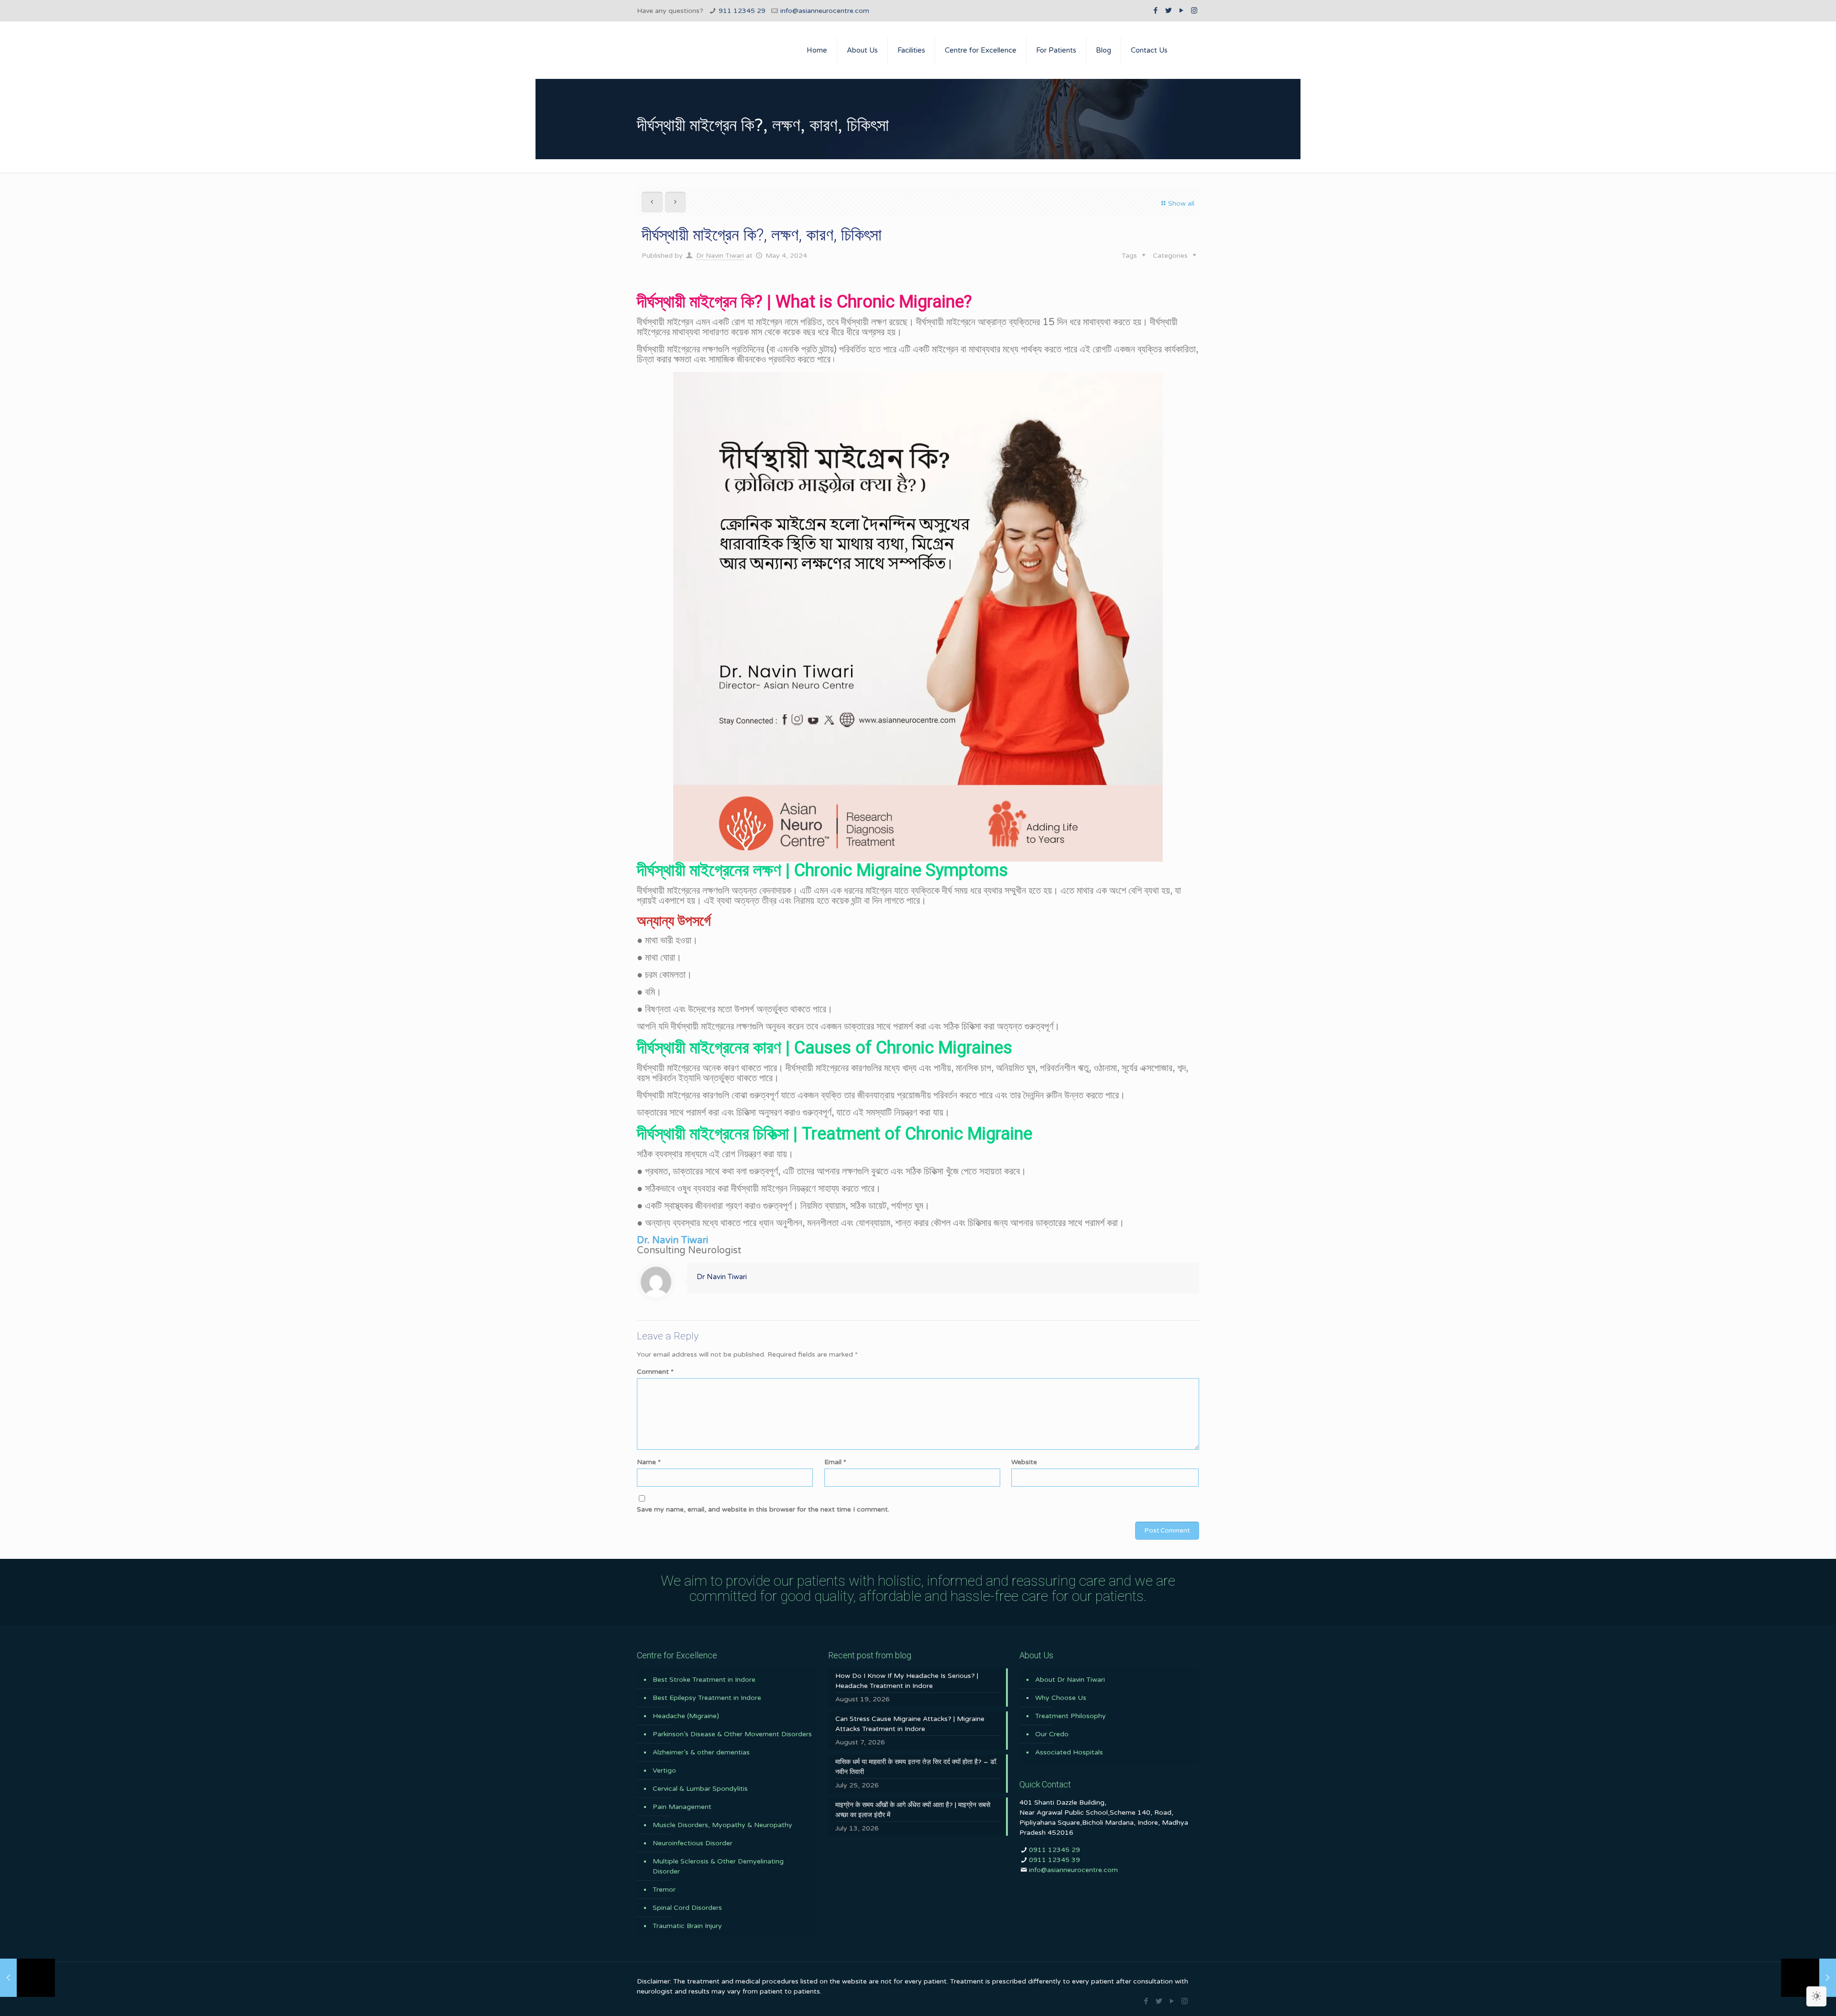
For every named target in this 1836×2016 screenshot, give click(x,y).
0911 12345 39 (1055, 1860)
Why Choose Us (1061, 1698)
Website (1024, 1462)
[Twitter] (1168, 11)
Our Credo (1052, 1734)
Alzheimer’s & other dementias (701, 1752)
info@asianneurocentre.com (825, 11)
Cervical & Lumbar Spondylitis (700, 1789)
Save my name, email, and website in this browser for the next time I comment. (763, 1509)
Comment (655, 1372)
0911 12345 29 (1055, 1850)
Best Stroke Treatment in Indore (704, 1680)
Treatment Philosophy (1071, 1716)
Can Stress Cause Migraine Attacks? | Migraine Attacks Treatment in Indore (910, 1724)
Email (835, 1462)
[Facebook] (1155, 11)
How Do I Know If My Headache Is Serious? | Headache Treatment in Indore (907, 1681)
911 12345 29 (742, 11)
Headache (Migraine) (686, 1716)
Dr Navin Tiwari (720, 256)
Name (649, 1462)
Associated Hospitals (1069, 1752)
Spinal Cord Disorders (687, 1908)
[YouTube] (1181, 11)
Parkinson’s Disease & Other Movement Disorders (732, 1734)
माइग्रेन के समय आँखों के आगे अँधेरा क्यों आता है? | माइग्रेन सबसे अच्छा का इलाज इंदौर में (913, 1810)
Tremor (664, 1890)
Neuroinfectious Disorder (693, 1843)
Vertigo (664, 1770)
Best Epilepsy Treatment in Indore (707, 1698)
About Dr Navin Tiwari (1070, 1680)
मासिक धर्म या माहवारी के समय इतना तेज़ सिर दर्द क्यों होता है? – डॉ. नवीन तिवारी (916, 1767)
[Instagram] (1194, 11)
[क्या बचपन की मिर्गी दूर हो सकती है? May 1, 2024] (27, 1978)
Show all (1181, 203)
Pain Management (682, 1807)
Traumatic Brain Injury (687, 1926)
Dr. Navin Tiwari (672, 1240)
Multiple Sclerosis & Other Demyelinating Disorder (718, 1866)
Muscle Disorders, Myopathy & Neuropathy (722, 1825)
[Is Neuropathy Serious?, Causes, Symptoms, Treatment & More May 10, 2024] (1809, 1978)
